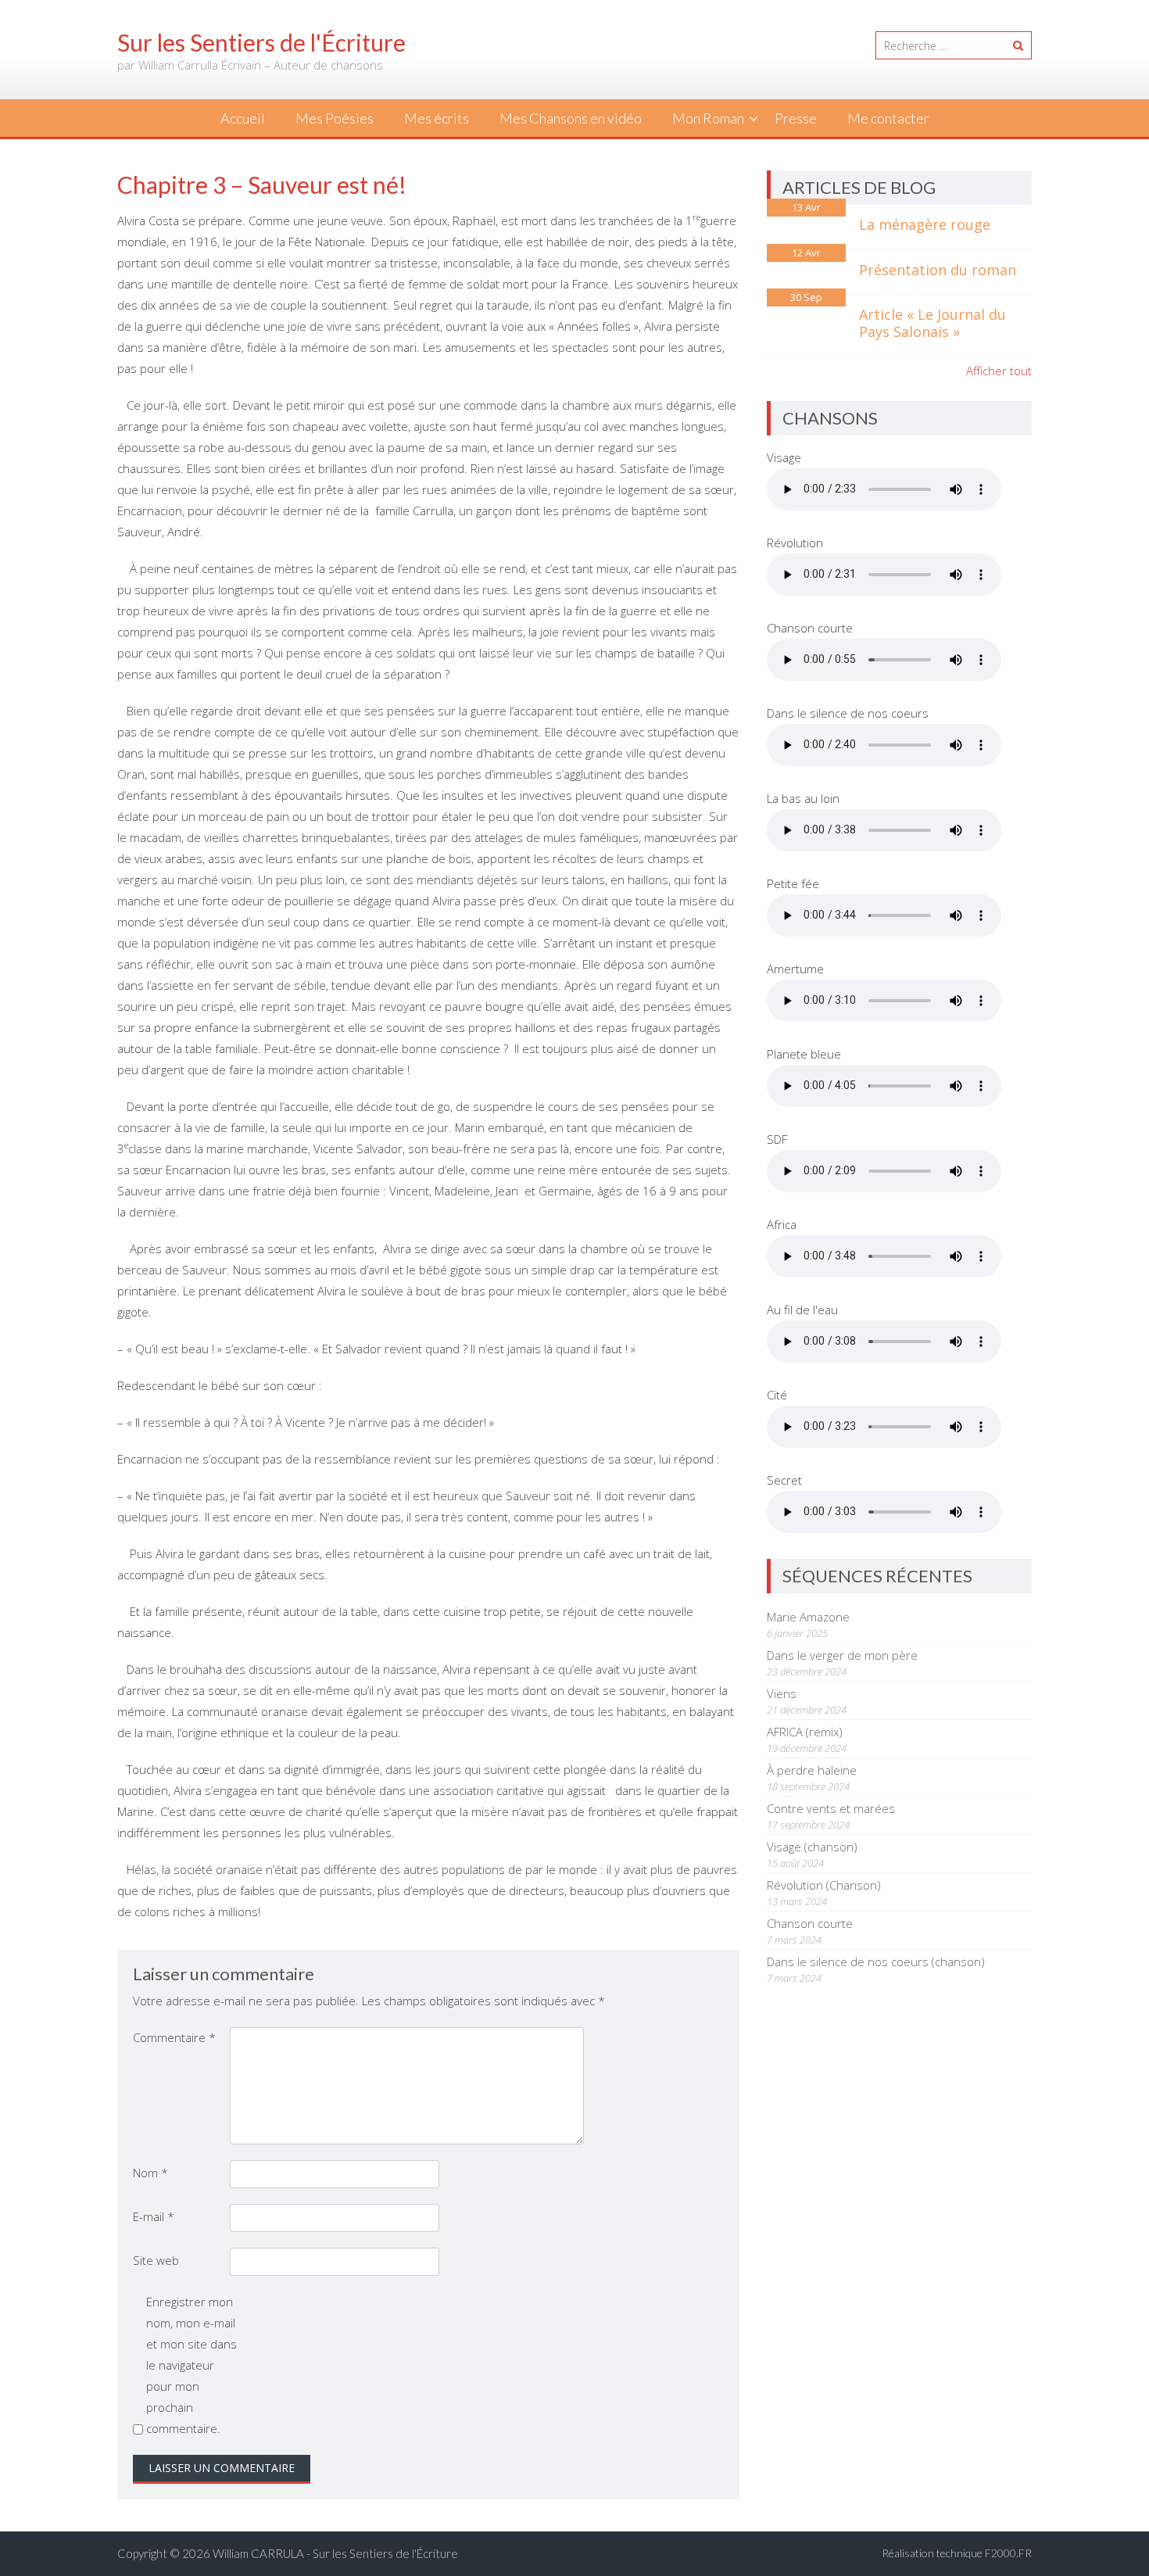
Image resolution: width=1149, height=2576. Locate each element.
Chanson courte (810, 1923)
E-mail (154, 2216)
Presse (796, 118)
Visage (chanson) (812, 1847)
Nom (150, 2173)
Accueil (243, 118)
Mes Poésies (335, 118)
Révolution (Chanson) (824, 1885)
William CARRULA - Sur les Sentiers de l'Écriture (335, 2553)
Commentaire (174, 2037)
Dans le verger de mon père (842, 1655)
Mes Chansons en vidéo (571, 118)
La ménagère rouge (925, 224)
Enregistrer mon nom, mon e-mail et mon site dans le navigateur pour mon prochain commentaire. (191, 2365)
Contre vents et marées (831, 1808)
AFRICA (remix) (805, 1732)
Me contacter (888, 118)
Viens (782, 1693)
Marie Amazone (808, 1617)
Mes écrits (437, 118)
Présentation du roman (938, 270)
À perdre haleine (812, 1770)
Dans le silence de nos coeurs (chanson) (876, 1962)
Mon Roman (708, 118)
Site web (156, 2260)
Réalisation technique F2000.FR (957, 2553)
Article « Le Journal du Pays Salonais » (932, 323)
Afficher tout (999, 371)
